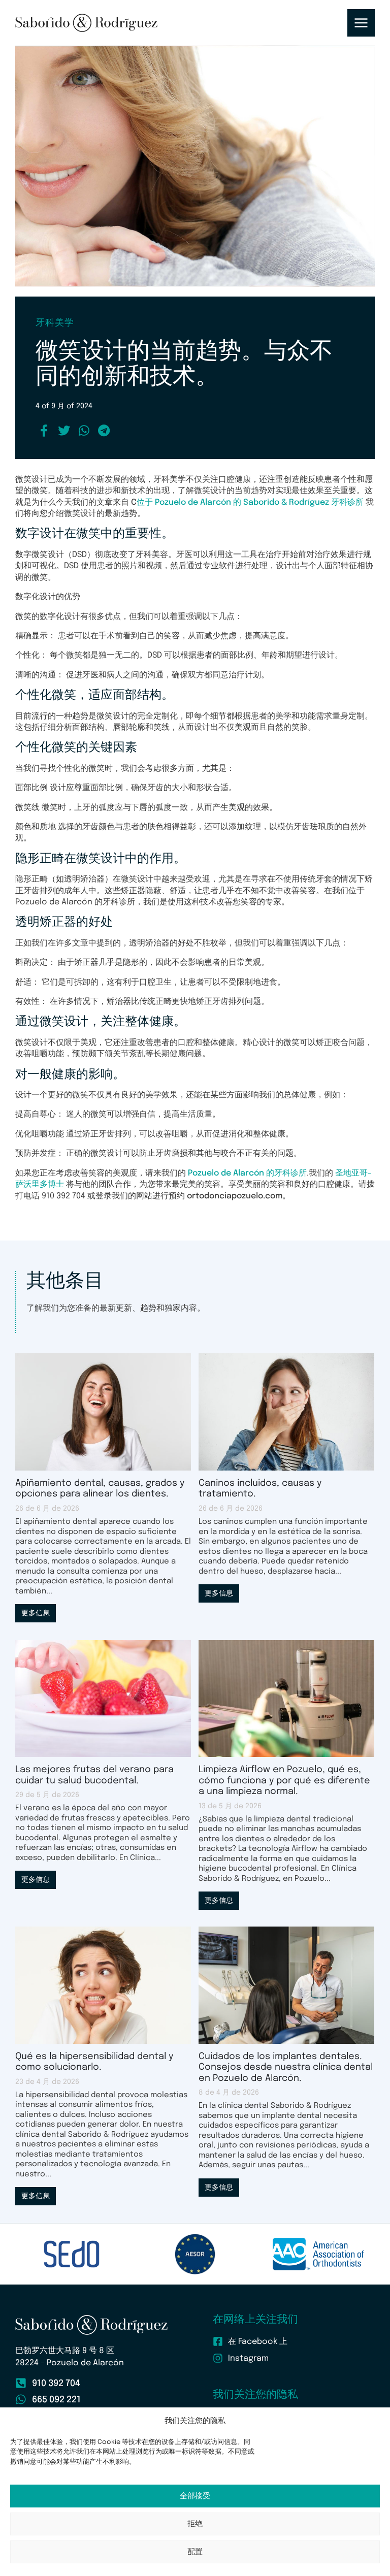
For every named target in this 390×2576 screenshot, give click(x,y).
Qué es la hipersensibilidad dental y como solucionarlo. (94, 2062)
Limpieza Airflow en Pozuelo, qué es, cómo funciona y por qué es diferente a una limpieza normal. (284, 1781)
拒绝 (195, 2524)
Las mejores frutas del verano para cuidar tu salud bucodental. (94, 1775)
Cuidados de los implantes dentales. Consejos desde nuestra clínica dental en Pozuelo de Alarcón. (286, 2067)
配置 (195, 2552)
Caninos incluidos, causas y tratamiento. (260, 1489)
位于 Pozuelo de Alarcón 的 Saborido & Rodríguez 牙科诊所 (250, 502)
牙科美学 (55, 323)
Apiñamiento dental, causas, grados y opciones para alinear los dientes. (100, 1489)
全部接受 (195, 2496)
